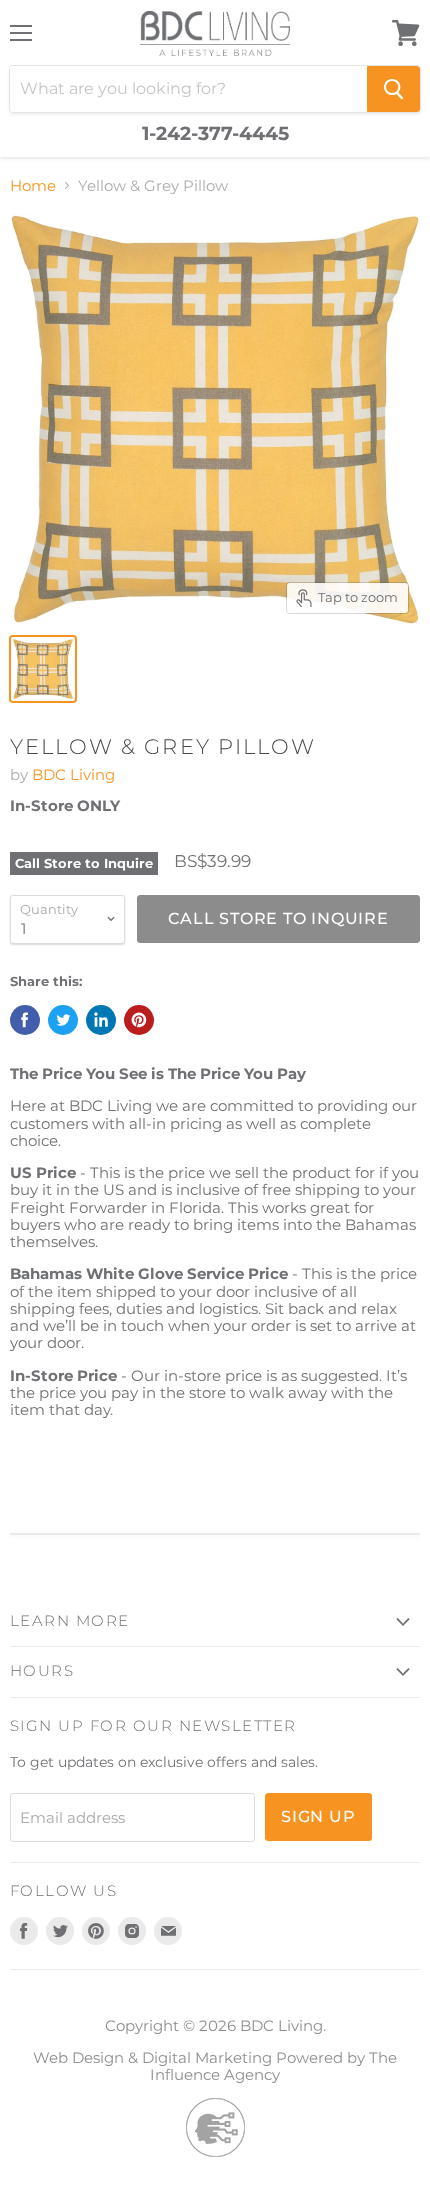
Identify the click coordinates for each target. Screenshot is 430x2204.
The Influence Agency (273, 2066)
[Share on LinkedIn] (101, 1020)
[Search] (393, 89)
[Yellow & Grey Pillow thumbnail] (43, 669)
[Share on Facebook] (25, 1020)
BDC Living (73, 774)
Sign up (318, 1816)
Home (33, 185)
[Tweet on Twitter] (63, 1020)
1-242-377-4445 (215, 134)
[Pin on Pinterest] (139, 1020)
